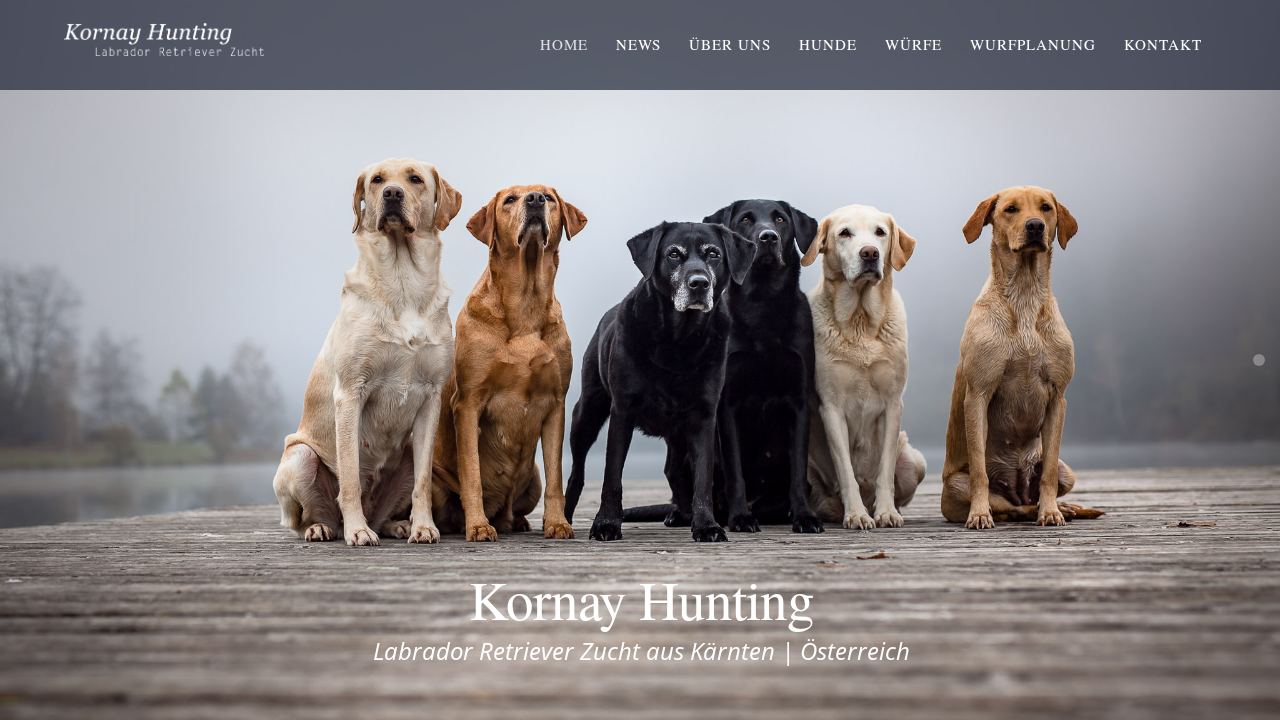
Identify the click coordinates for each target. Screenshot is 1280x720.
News (638, 44)
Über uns (730, 44)
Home (564, 44)
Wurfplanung (1033, 44)
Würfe (913, 44)
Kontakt (1163, 44)
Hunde (828, 44)
